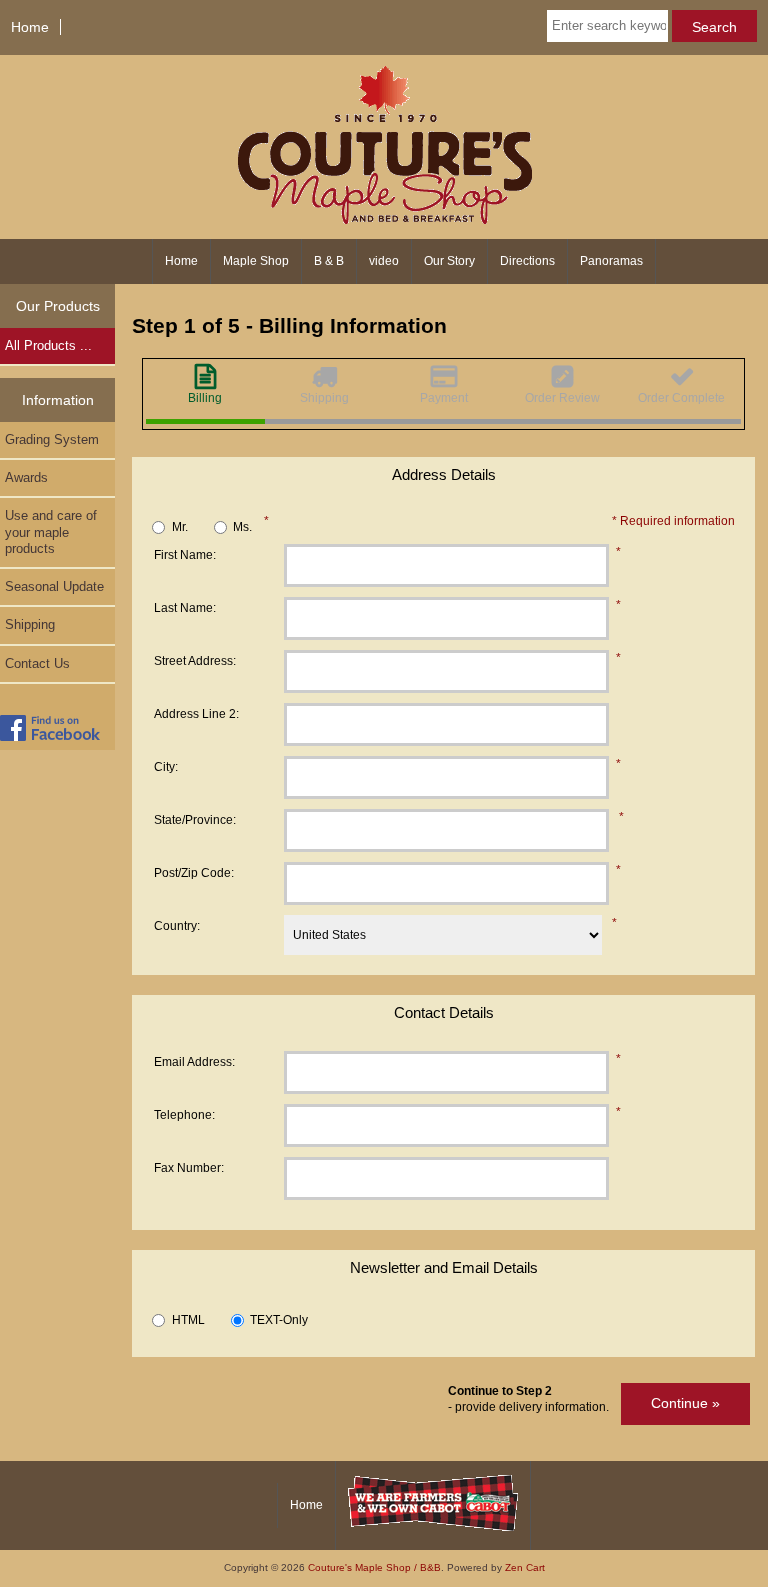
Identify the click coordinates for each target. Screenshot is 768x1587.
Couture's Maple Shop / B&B (374, 1567)
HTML (188, 1320)
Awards (26, 477)
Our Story (449, 261)
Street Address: (195, 660)
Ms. (242, 526)
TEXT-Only (279, 1320)
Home (30, 27)
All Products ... (48, 345)
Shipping (30, 624)
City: (166, 766)
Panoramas (611, 261)
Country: (177, 925)
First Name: (185, 554)
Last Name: (185, 607)
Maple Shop (256, 261)
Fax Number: (189, 1167)
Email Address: (194, 1061)
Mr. (180, 526)
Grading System (52, 439)
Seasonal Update (54, 586)
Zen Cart (525, 1567)
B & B (329, 261)
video (384, 261)
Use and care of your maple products (51, 531)
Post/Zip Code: (194, 872)
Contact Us (37, 663)
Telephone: (184, 1114)
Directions (527, 261)
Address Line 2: (196, 713)
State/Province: (195, 819)
